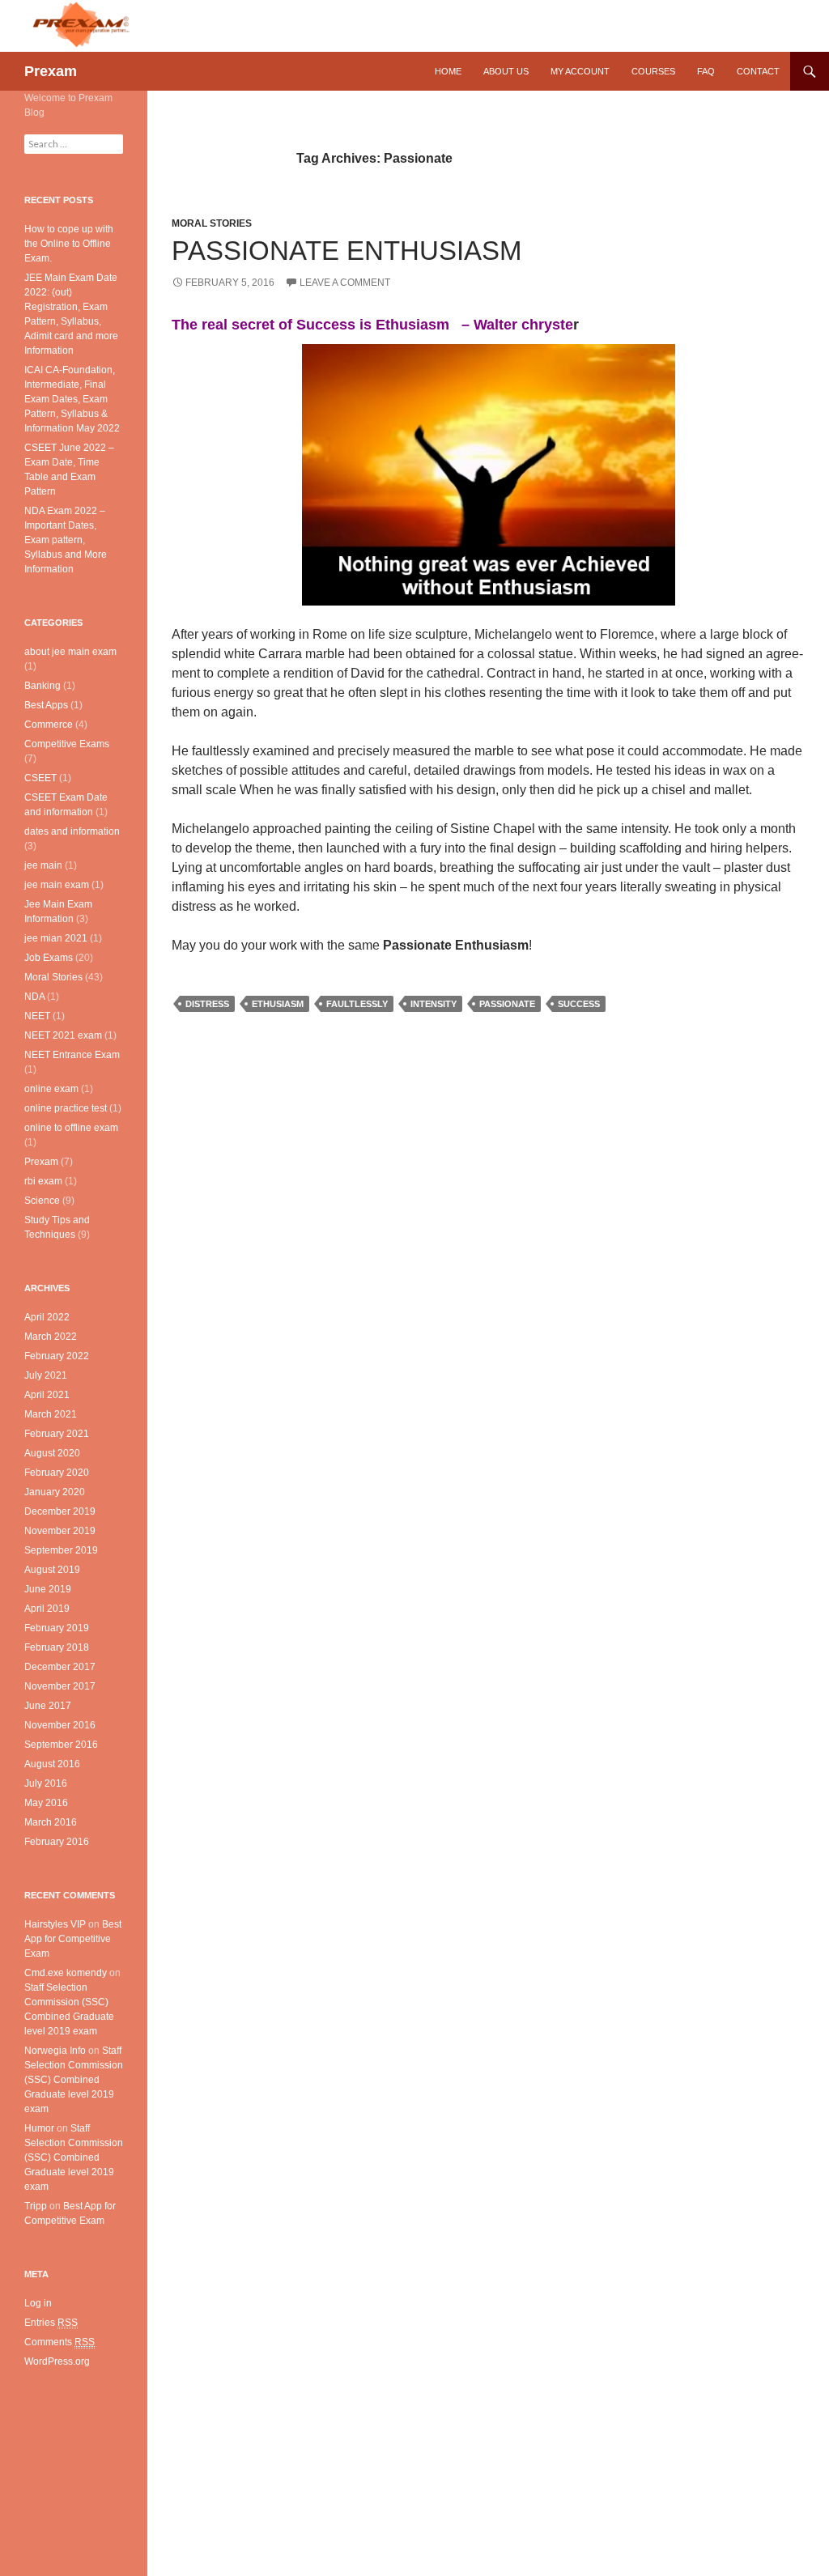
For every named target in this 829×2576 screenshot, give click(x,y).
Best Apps (46, 705)
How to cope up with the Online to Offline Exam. (69, 244)
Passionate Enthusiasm (346, 251)
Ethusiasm (278, 1004)
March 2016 (51, 1822)
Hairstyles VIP (55, 1924)
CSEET (40, 778)
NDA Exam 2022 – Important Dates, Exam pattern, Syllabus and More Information (66, 540)
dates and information (72, 831)
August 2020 (52, 1453)
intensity (434, 1004)
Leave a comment (345, 283)
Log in (38, 2303)
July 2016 (46, 1783)
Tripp (36, 2206)
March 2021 (51, 1414)
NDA (34, 997)
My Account (580, 71)
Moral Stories (212, 223)
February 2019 (57, 1628)
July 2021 (46, 1375)
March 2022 (51, 1337)
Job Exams (49, 958)
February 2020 (57, 1473)
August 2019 (52, 1570)
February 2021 (57, 1434)
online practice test (66, 1108)
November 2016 (60, 1725)
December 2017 (60, 1667)
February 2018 (57, 1647)
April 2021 (47, 1395)
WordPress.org (57, 2361)
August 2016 (52, 1764)
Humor (39, 2128)
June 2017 (48, 1706)
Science (42, 1201)
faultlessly (357, 1004)
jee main (43, 865)
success (579, 1004)
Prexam (51, 71)
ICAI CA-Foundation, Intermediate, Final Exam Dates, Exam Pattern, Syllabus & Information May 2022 (72, 399)
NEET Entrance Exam (72, 1055)
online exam (51, 1089)
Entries (51, 2323)
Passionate (507, 1004)
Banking (43, 686)
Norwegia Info (55, 2051)
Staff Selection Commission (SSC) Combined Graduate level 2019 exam (74, 2080)
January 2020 (55, 1492)
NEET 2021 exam (63, 1035)
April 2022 (47, 1317)
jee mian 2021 (56, 938)
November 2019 (60, 1531)
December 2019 (60, 1511)
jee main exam (57, 885)
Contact (758, 71)
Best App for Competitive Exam (73, 1939)
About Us (506, 71)
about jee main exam (70, 652)
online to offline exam (71, 1128)
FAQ (706, 71)
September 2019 (61, 1550)
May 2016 (46, 1803)
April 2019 (47, 1609)
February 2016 (57, 1842)
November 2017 (60, 1686)
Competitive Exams (67, 744)
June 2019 (48, 1589)
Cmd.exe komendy (66, 1973)
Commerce (49, 725)
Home (448, 71)
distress (207, 1004)
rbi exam (43, 1181)
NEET (37, 1016)
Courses (653, 71)
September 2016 (61, 1745)
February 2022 (57, 1356)
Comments (60, 2342)
